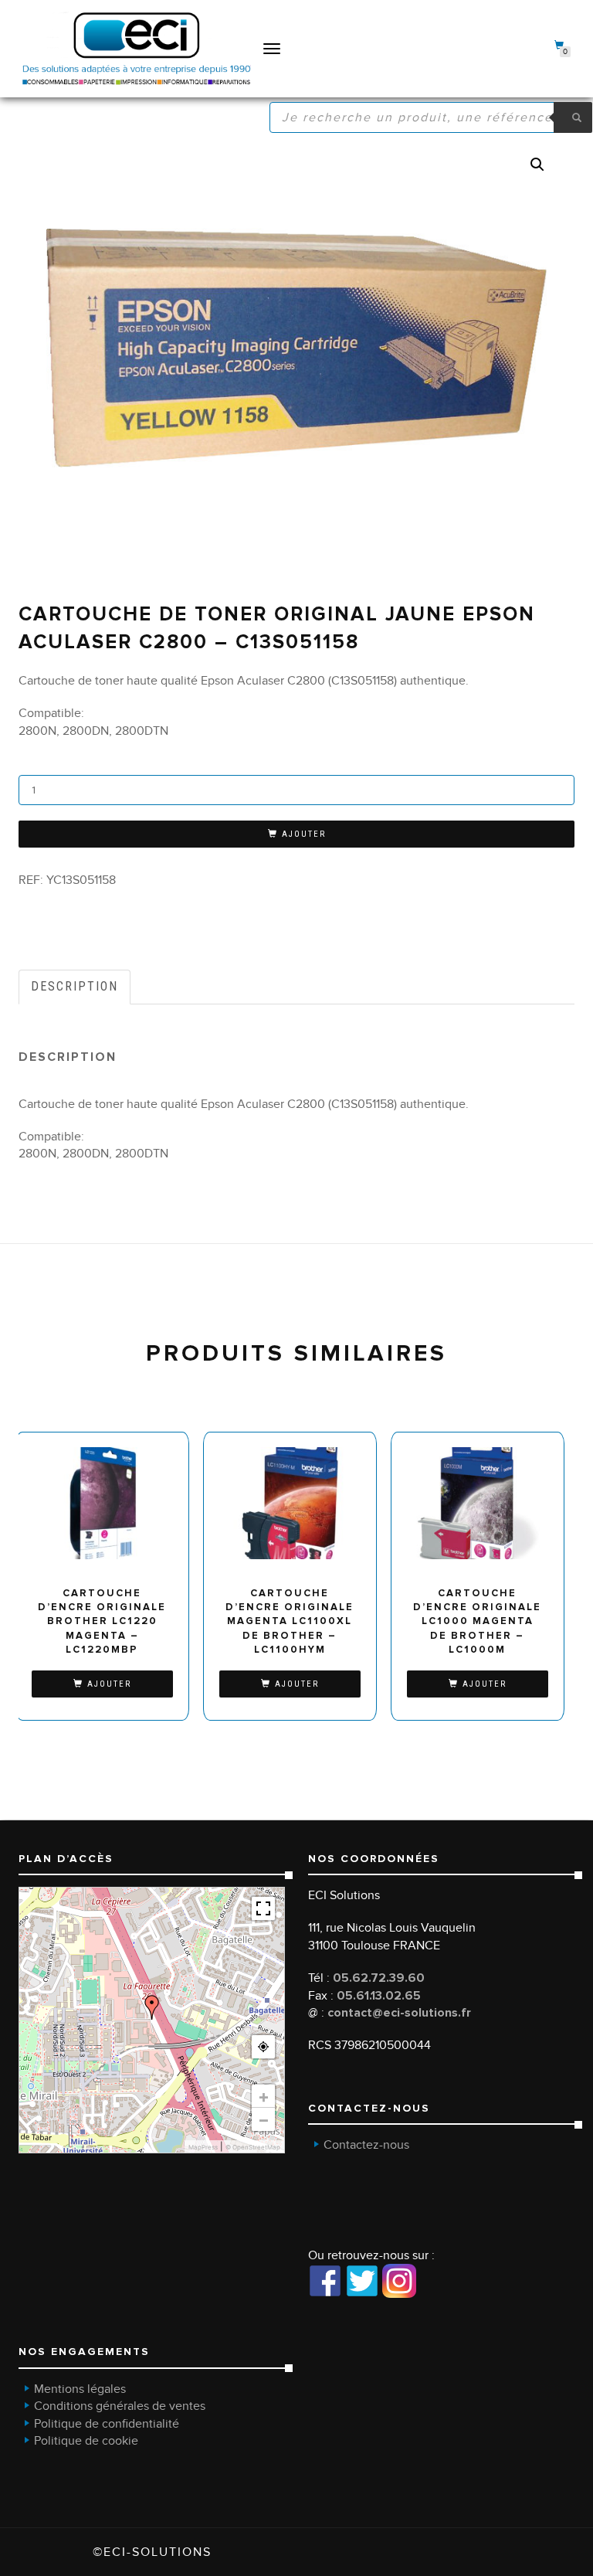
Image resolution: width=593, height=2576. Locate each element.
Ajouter (304, 834)
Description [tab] (75, 986)
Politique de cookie (86, 2441)
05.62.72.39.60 (379, 1978)
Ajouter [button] (109, 1684)
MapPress (203, 2147)
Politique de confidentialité (107, 2424)
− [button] (264, 2119)
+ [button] (264, 2096)
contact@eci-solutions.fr (399, 2013)
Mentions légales (80, 2389)
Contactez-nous (366, 2145)
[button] (537, 165)
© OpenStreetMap (253, 2147)
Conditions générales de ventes (120, 2406)
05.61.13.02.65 (379, 1996)
